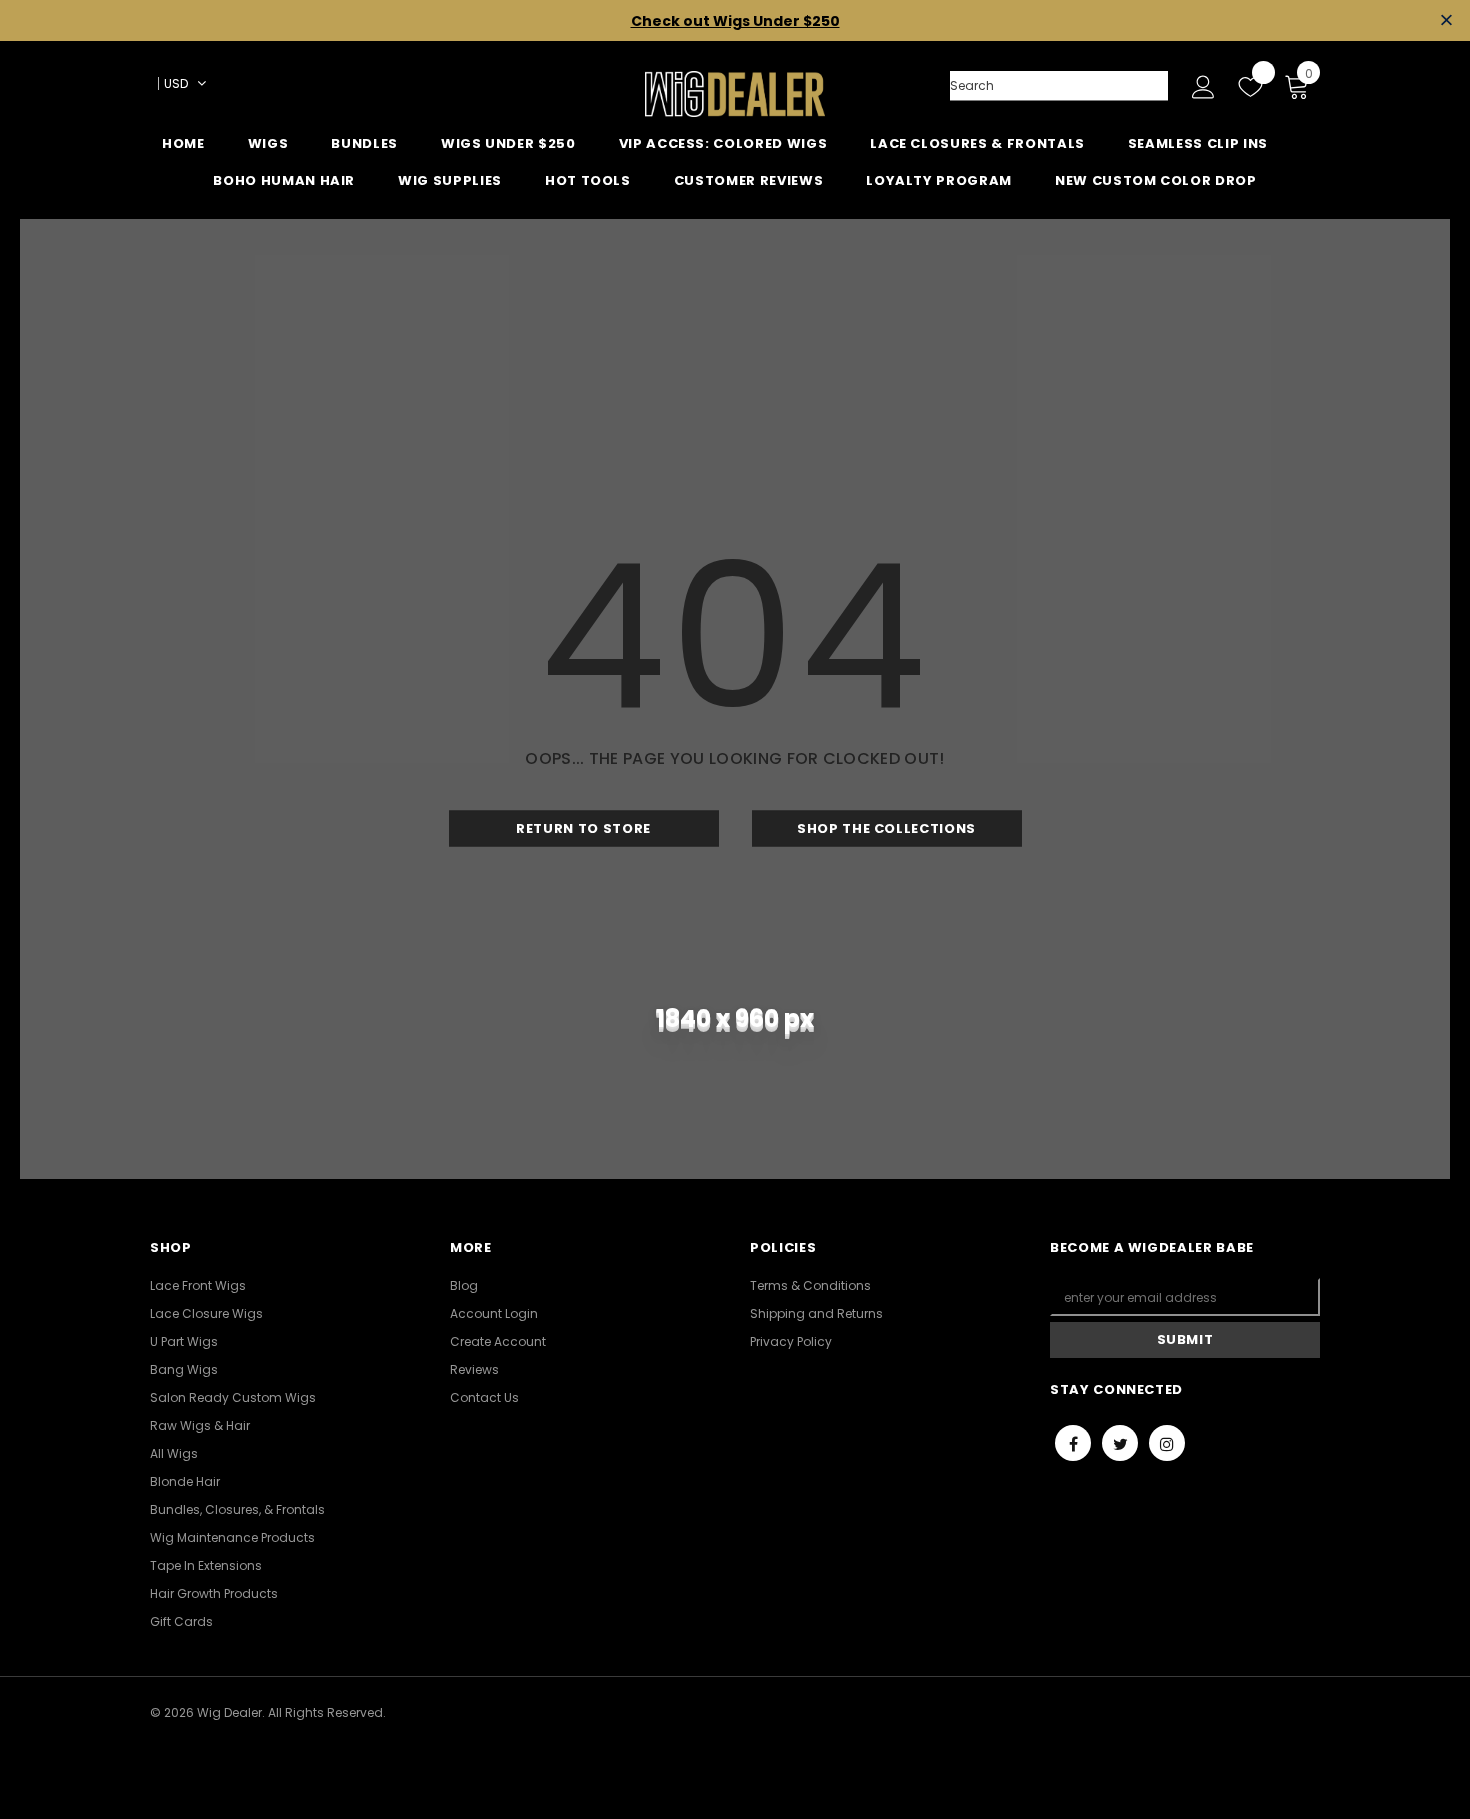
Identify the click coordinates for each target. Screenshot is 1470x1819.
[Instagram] (1167, 1443)
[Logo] (735, 94)
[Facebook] (1073, 1443)
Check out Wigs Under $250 (735, 21)
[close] (1446, 20)
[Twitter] (1120, 1443)
